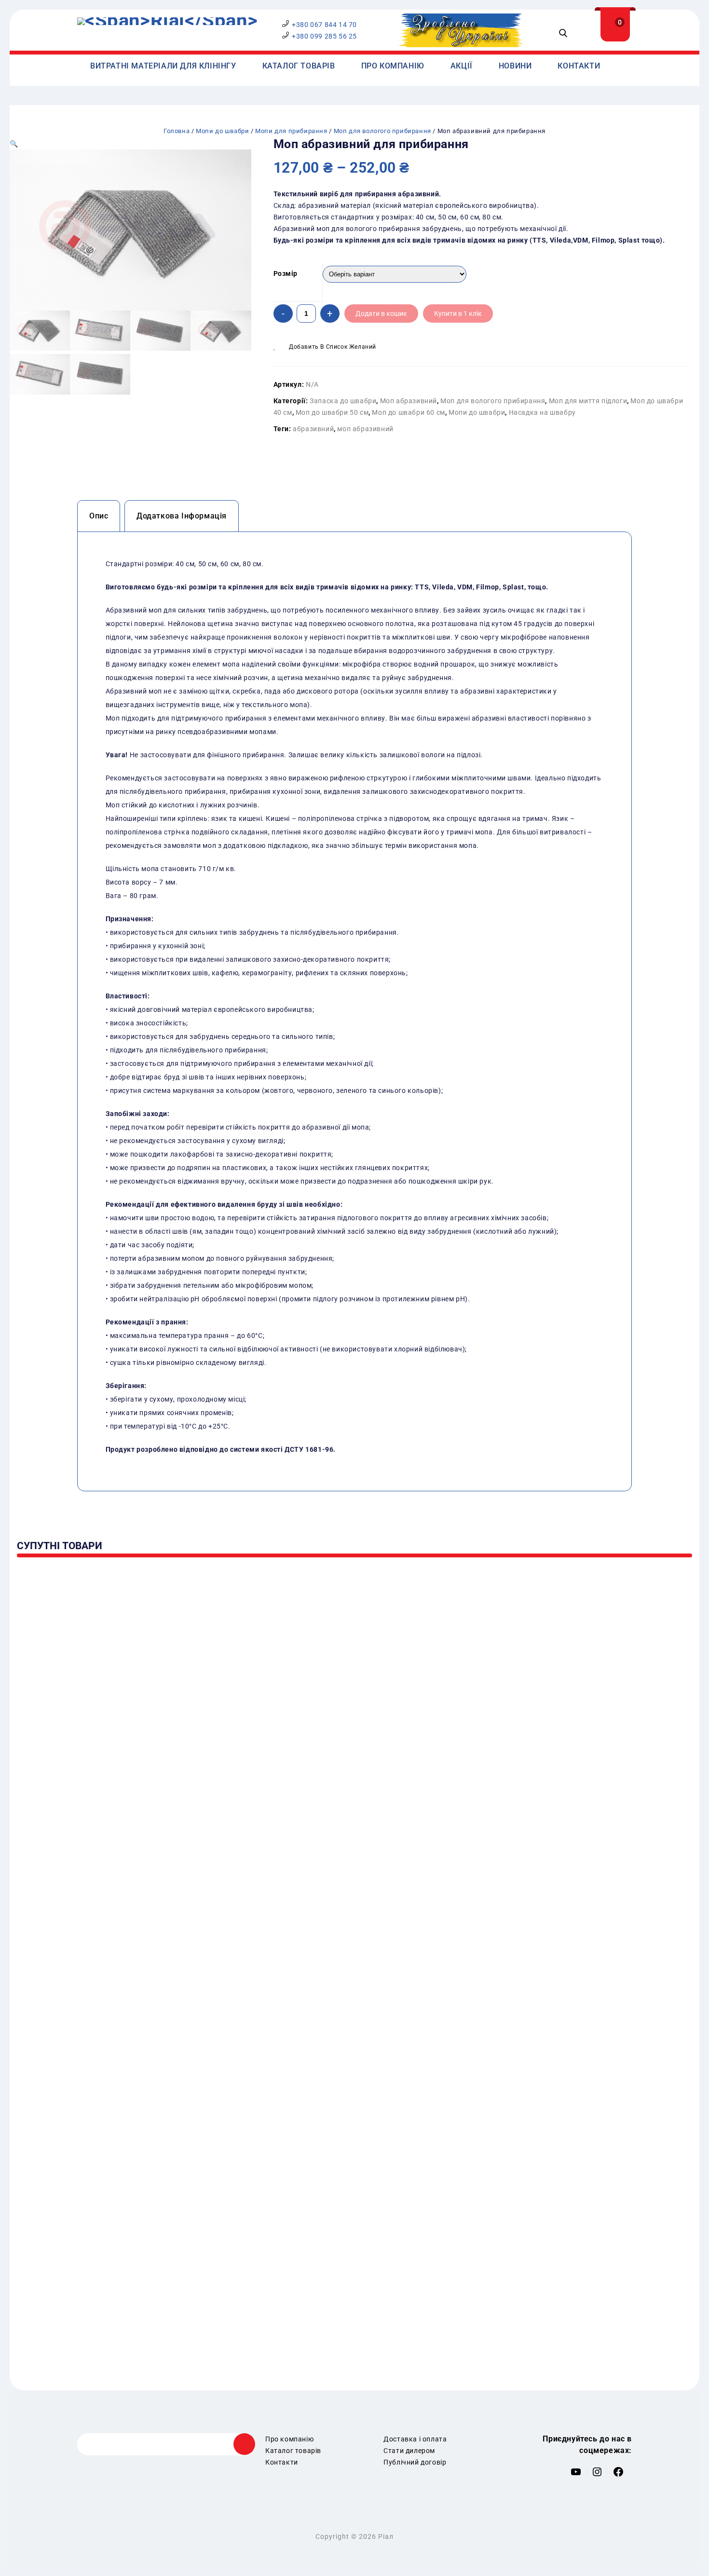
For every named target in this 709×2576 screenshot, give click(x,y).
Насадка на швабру (542, 412)
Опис (99, 516)
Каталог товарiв (299, 66)
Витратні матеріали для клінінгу (163, 66)
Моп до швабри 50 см (332, 412)
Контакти (579, 66)
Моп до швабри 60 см (408, 412)
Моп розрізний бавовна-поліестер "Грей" (673, 155)
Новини (515, 66)
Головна (177, 131)
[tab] (99, 516)
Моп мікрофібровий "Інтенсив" (684, 150)
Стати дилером (409, 2451)
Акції (462, 66)
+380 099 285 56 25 (324, 36)
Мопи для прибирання (291, 131)
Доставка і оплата (415, 2439)
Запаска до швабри (343, 401)
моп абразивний (365, 429)
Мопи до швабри (222, 131)
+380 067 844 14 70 (324, 25)
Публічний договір (415, 2462)
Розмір (286, 273)
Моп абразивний (409, 401)
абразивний (313, 429)
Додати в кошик (381, 313)
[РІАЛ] (167, 21)
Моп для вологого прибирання (382, 131)
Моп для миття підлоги (588, 401)
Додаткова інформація (182, 516)
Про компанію (393, 66)
